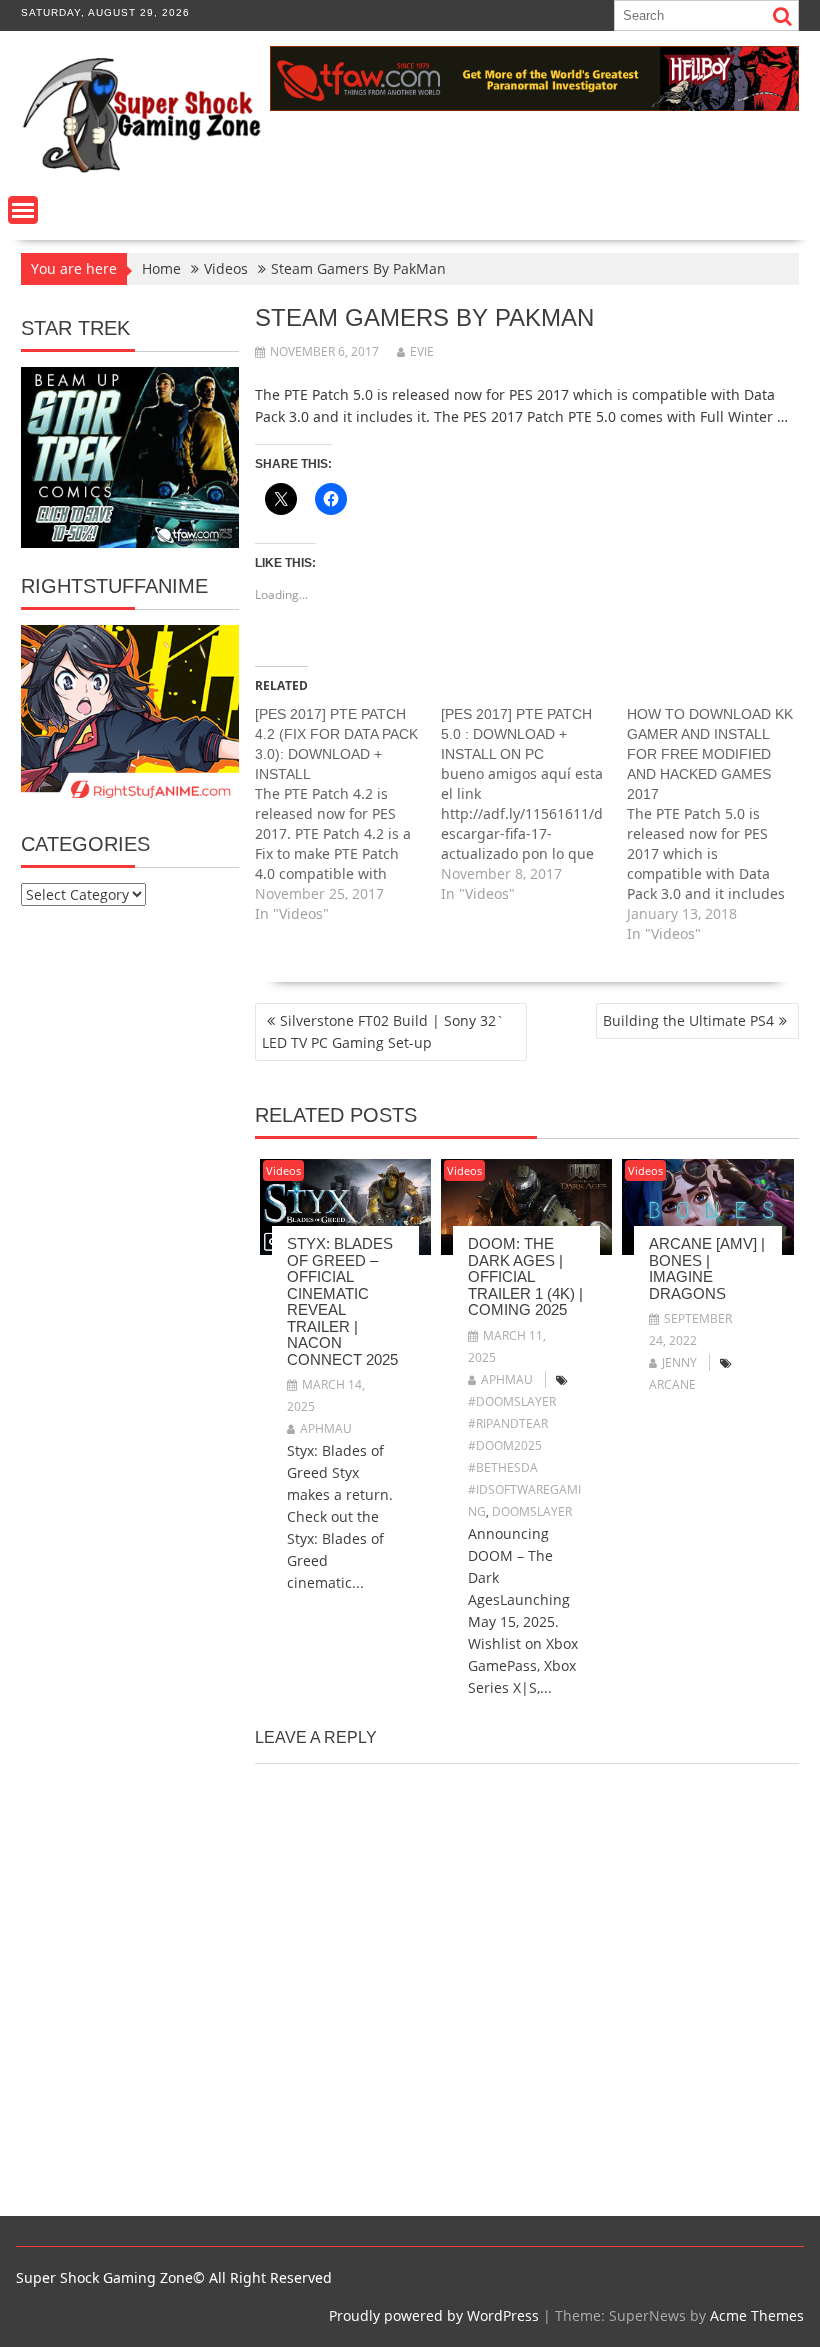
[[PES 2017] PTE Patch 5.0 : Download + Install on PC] (534, 804)
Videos (283, 1170)
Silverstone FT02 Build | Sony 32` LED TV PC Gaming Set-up (383, 1031)
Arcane (672, 1384)
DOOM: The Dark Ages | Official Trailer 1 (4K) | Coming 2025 (525, 1276)
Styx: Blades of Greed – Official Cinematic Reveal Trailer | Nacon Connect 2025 (342, 1301)
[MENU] (23, 210)
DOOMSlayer (532, 1511)
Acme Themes (757, 2315)
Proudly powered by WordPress (434, 2315)
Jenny (679, 1362)
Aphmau (326, 1428)
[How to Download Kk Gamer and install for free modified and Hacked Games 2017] (720, 824)
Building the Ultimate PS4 (688, 1020)
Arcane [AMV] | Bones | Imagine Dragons (707, 1268)
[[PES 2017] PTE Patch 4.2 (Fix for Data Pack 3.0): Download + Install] (348, 814)
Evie (422, 351)
